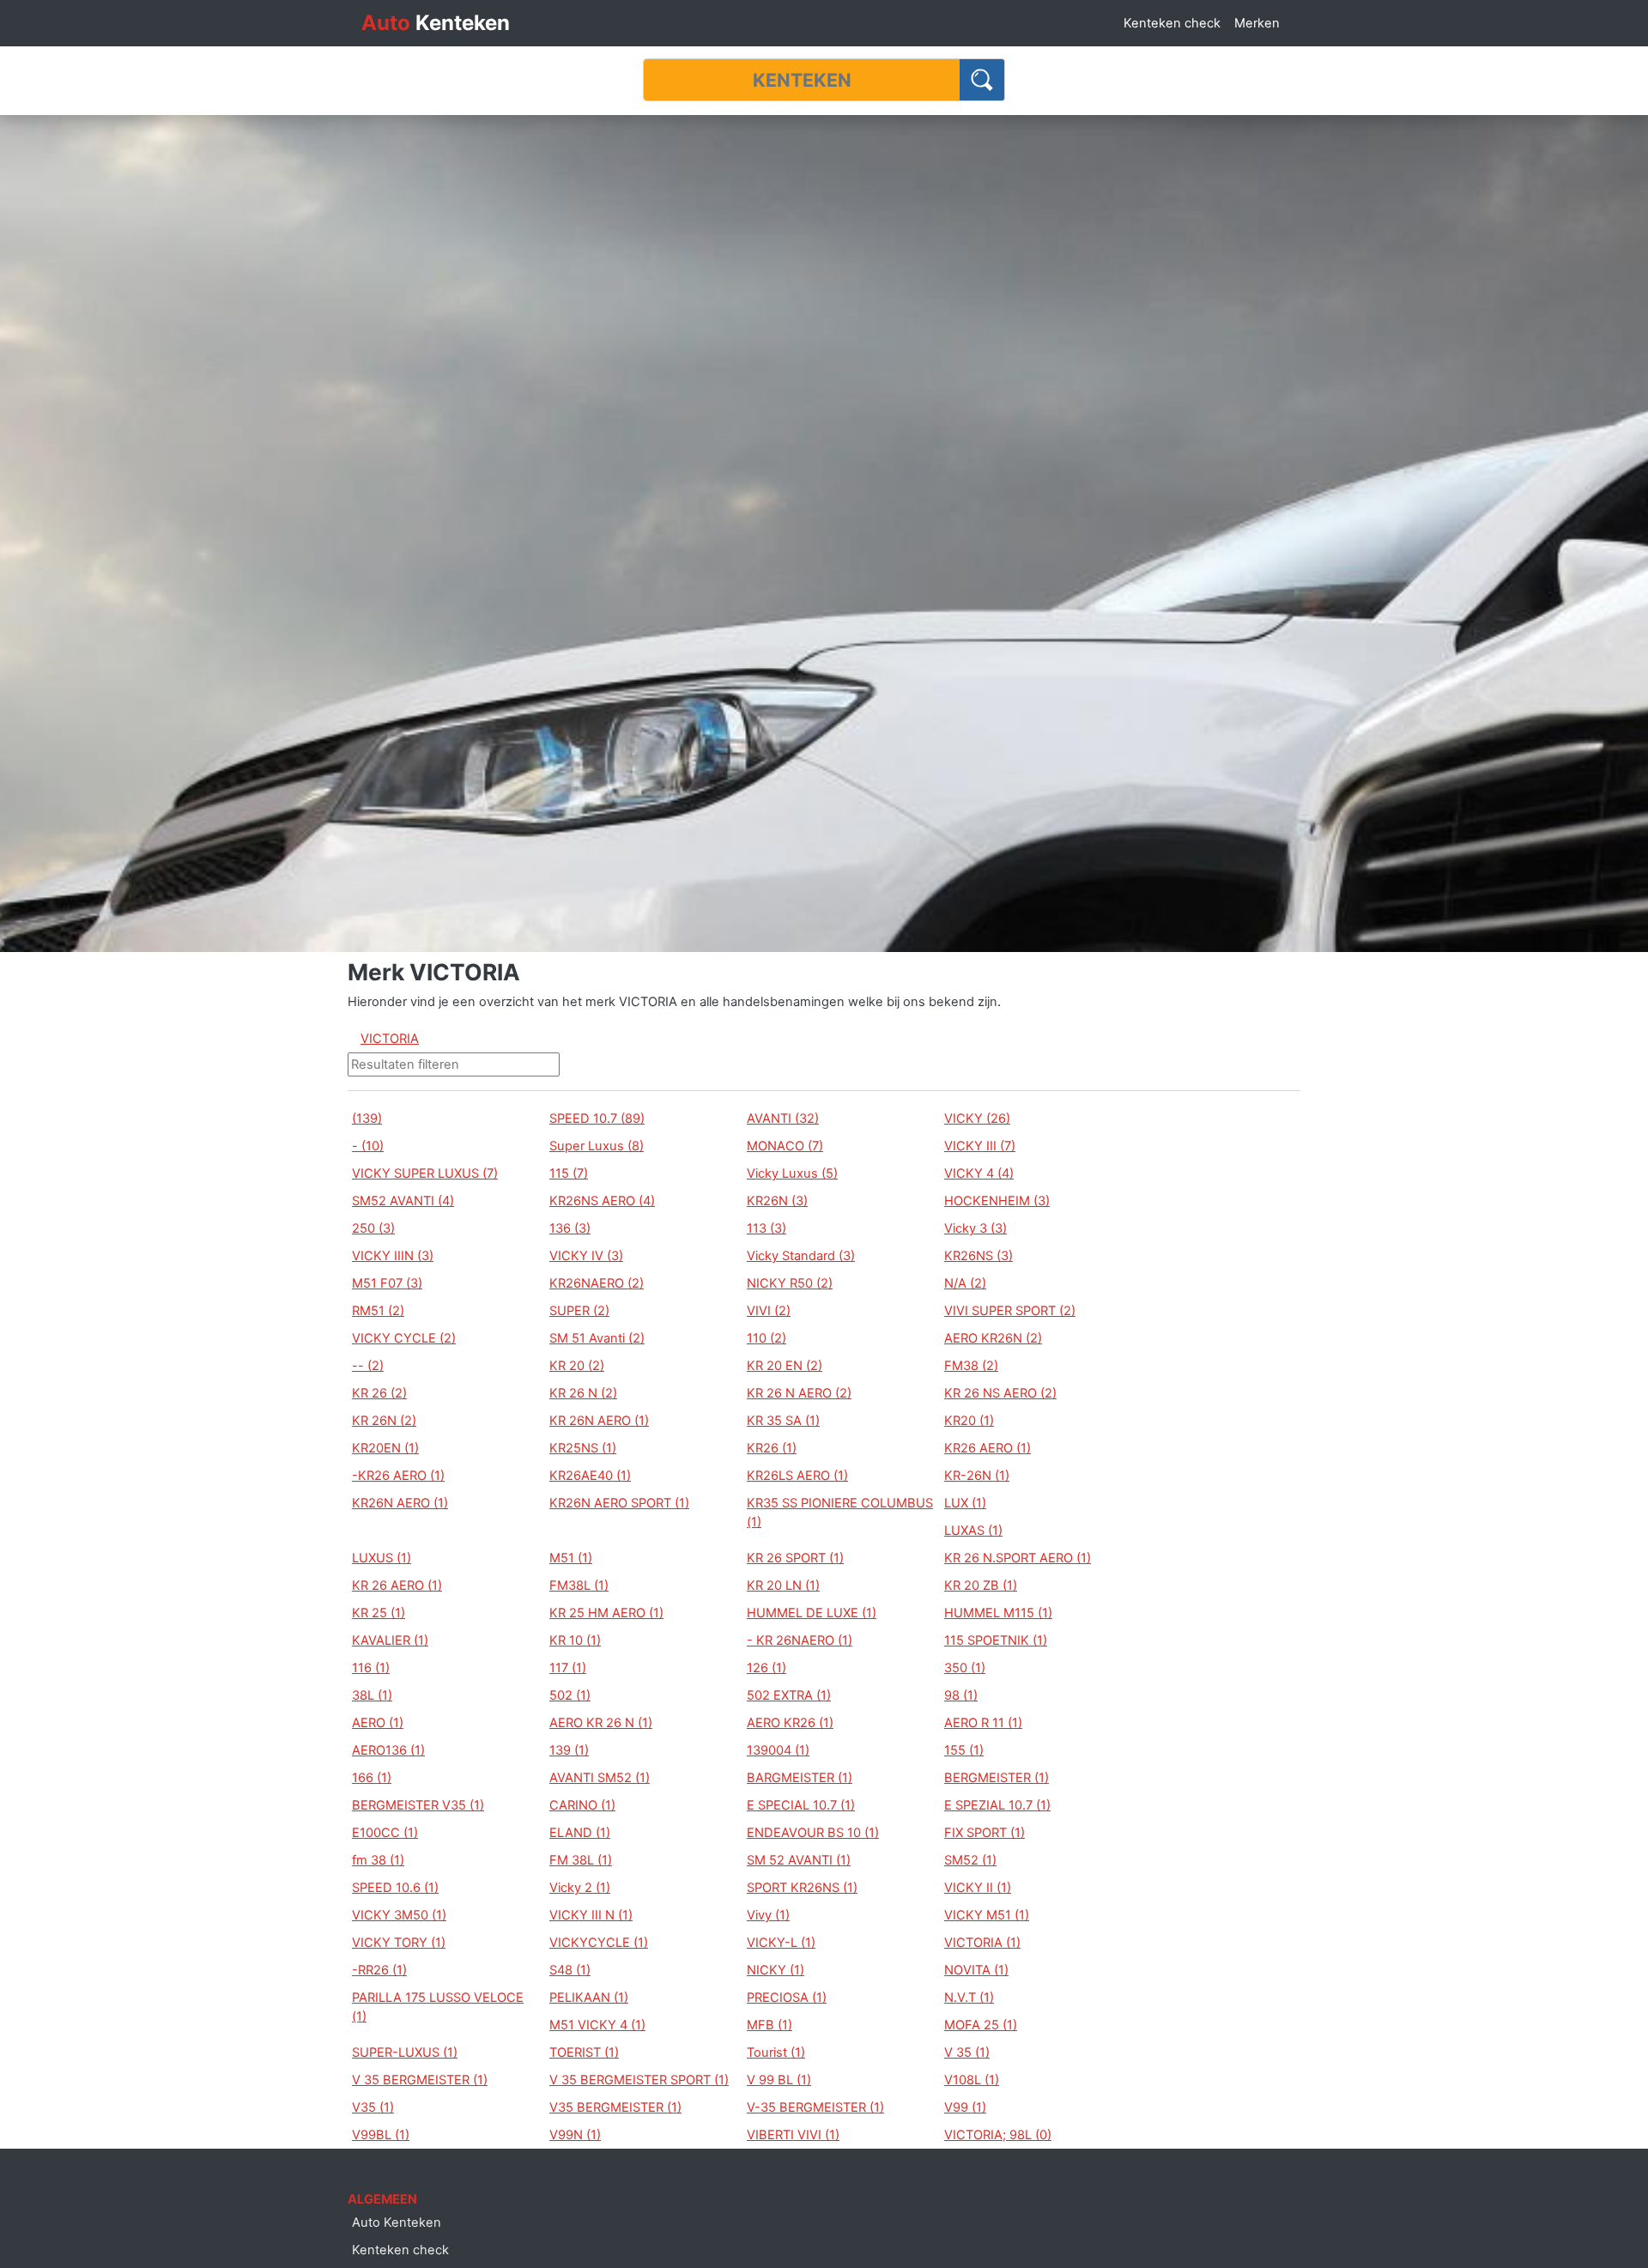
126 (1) (766, 1668)
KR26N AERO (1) (400, 1503)
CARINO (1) (582, 1805)
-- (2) (368, 1366)
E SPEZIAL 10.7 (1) (997, 1805)
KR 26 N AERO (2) (799, 1393)
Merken (1257, 23)
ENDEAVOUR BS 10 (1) (813, 1833)
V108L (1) (972, 2080)
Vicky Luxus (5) (792, 1173)
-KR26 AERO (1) (398, 1476)
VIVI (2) (769, 1311)
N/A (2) (965, 1283)
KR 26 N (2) (583, 1393)
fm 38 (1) (378, 1860)
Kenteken (436, 23)
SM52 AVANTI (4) (403, 1201)
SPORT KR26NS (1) (802, 1888)
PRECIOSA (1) (787, 1998)
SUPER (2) (579, 1311)
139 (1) (569, 1750)
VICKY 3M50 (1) (399, 1915)
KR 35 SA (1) (783, 1421)
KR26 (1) (772, 1448)
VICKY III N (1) (591, 1915)
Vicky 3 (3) (975, 1228)
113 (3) (766, 1228)
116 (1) (371, 1668)
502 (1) (570, 1695)
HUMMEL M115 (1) (998, 1613)
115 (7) (569, 1173)
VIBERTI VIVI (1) (793, 2135)
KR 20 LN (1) (783, 1586)
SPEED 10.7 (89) (597, 1119)
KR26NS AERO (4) (602, 1201)
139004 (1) (778, 1750)
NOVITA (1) (976, 1970)
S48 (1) (570, 1970)
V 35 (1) (967, 2053)
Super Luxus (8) (597, 1146)
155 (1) (964, 1750)
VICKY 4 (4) (979, 1173)
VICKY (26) (977, 1119)
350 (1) (965, 1668)
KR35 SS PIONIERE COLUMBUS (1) (840, 1513)
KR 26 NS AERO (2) (1000, 1393)
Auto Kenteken (397, 2223)
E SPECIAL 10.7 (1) (801, 1805)
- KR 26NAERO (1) (800, 1640)
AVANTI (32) (783, 1119)
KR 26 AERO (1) (397, 1586)
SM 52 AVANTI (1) (799, 1860)
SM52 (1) (970, 1860)
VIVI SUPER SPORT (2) (1010, 1311)
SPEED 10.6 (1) (395, 1888)
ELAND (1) (580, 1833)
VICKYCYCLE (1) (599, 1943)
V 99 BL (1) (779, 2080)
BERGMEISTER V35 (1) (418, 1805)
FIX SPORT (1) (985, 1833)
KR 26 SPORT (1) (795, 1558)
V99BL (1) (381, 2135)
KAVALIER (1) (390, 1640)
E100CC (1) (385, 1833)
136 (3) (570, 1228)
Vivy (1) (768, 1915)
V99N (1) (575, 2135)
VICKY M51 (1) (987, 1915)
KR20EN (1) (385, 1448)
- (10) (368, 1146)
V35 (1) (373, 2107)
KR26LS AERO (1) (797, 1476)
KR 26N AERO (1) (599, 1421)
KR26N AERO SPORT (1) (619, 1503)
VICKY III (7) (980, 1146)
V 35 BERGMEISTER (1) (420, 2080)
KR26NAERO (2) (597, 1283)
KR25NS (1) (583, 1448)
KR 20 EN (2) (785, 1366)
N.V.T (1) (969, 1998)
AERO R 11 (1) (983, 1723)
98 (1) (961, 1695)
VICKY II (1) (978, 1888)
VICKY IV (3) (586, 1256)
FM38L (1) (579, 1586)
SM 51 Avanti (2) (597, 1338)
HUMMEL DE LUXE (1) (812, 1613)
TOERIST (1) (584, 2053)
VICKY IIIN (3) (393, 1256)
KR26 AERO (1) (988, 1448)
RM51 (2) (378, 1311)
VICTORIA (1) (982, 1943)
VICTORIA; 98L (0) (998, 2135)
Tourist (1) (776, 2053)
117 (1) (568, 1668)
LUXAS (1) (973, 1531)
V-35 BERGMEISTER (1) (815, 2107)
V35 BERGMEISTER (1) (615, 2107)
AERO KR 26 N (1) (601, 1723)
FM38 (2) (971, 1366)
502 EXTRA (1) (789, 1695)
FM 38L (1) (581, 1860)
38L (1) (372, 1695)
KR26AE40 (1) (590, 1476)
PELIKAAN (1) (589, 1998)
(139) (367, 1119)
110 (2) (766, 1338)
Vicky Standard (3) (801, 1256)
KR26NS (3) (978, 1256)
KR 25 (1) (379, 1613)
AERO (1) (378, 1723)
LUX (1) (965, 1503)
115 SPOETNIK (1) (996, 1640)
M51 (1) (571, 1558)
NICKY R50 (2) (790, 1283)
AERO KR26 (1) (790, 1723)
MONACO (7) (785, 1146)
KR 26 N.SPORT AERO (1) (1018, 1558)
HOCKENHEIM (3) (997, 1201)
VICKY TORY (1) (399, 1943)
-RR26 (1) (379, 1970)
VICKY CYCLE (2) (404, 1338)
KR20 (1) (969, 1421)
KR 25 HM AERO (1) (606, 1613)
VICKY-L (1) (781, 1943)
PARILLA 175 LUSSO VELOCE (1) (438, 2007)
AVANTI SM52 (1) (600, 1778)
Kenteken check (1172, 23)
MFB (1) (769, 2025)
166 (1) (372, 1778)
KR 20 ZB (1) (981, 1586)
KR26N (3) (777, 1201)
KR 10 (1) (575, 1640)
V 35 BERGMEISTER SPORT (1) (639, 2080)
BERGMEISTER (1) (997, 1778)
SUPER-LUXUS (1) (405, 2053)
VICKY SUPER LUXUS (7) (425, 1173)
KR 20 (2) (577, 1366)
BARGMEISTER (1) (800, 1778)
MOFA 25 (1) (981, 2025)
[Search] (982, 80)
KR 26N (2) (384, 1421)
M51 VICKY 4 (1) (597, 2025)
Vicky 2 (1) (580, 1888)
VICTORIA (390, 1039)
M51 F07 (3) (387, 1283)
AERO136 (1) (388, 1750)
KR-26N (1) (977, 1476)
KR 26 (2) (379, 1393)
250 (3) (373, 1228)
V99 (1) (965, 2107)
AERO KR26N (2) (993, 1338)
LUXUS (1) (382, 1558)
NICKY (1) (776, 1970)
